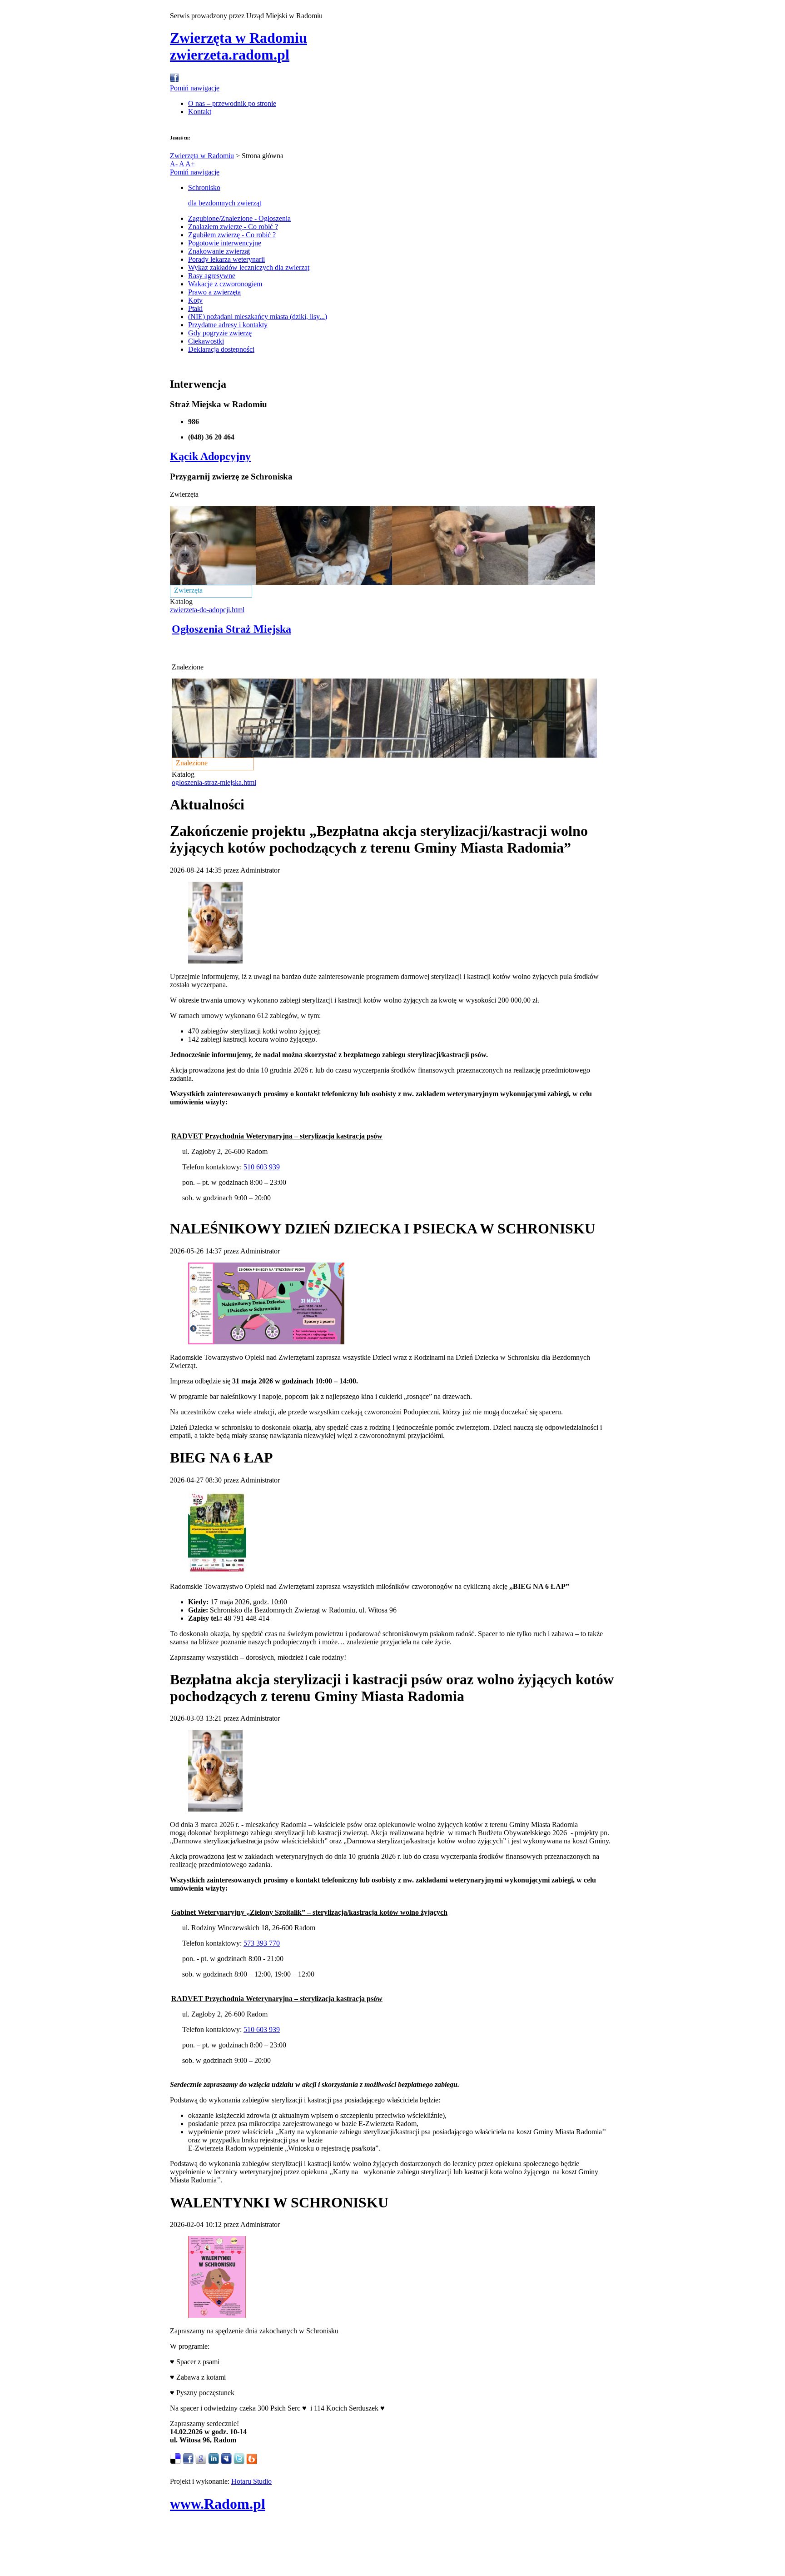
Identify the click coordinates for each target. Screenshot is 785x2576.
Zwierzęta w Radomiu (202, 156)
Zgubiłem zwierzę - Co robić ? (232, 235)
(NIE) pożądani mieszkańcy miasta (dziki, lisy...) (258, 317)
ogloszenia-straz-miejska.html (214, 782)
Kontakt (200, 112)
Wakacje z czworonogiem (225, 284)
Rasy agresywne (212, 276)
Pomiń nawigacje (195, 88)
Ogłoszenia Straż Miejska (231, 629)
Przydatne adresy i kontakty (228, 325)
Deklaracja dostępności (221, 349)
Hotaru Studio (251, 2481)
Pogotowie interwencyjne (225, 243)
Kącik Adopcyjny (210, 456)
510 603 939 (262, 1167)
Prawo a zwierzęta (214, 292)
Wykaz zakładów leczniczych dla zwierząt (249, 267)
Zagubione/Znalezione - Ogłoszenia (239, 218)
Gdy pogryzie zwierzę (220, 333)
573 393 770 (262, 1943)
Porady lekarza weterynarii (226, 259)
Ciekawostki (206, 341)
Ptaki (195, 308)
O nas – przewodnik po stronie (232, 103)
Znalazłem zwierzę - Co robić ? (233, 227)
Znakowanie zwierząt (219, 251)
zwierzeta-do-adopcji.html (207, 610)
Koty (195, 300)
